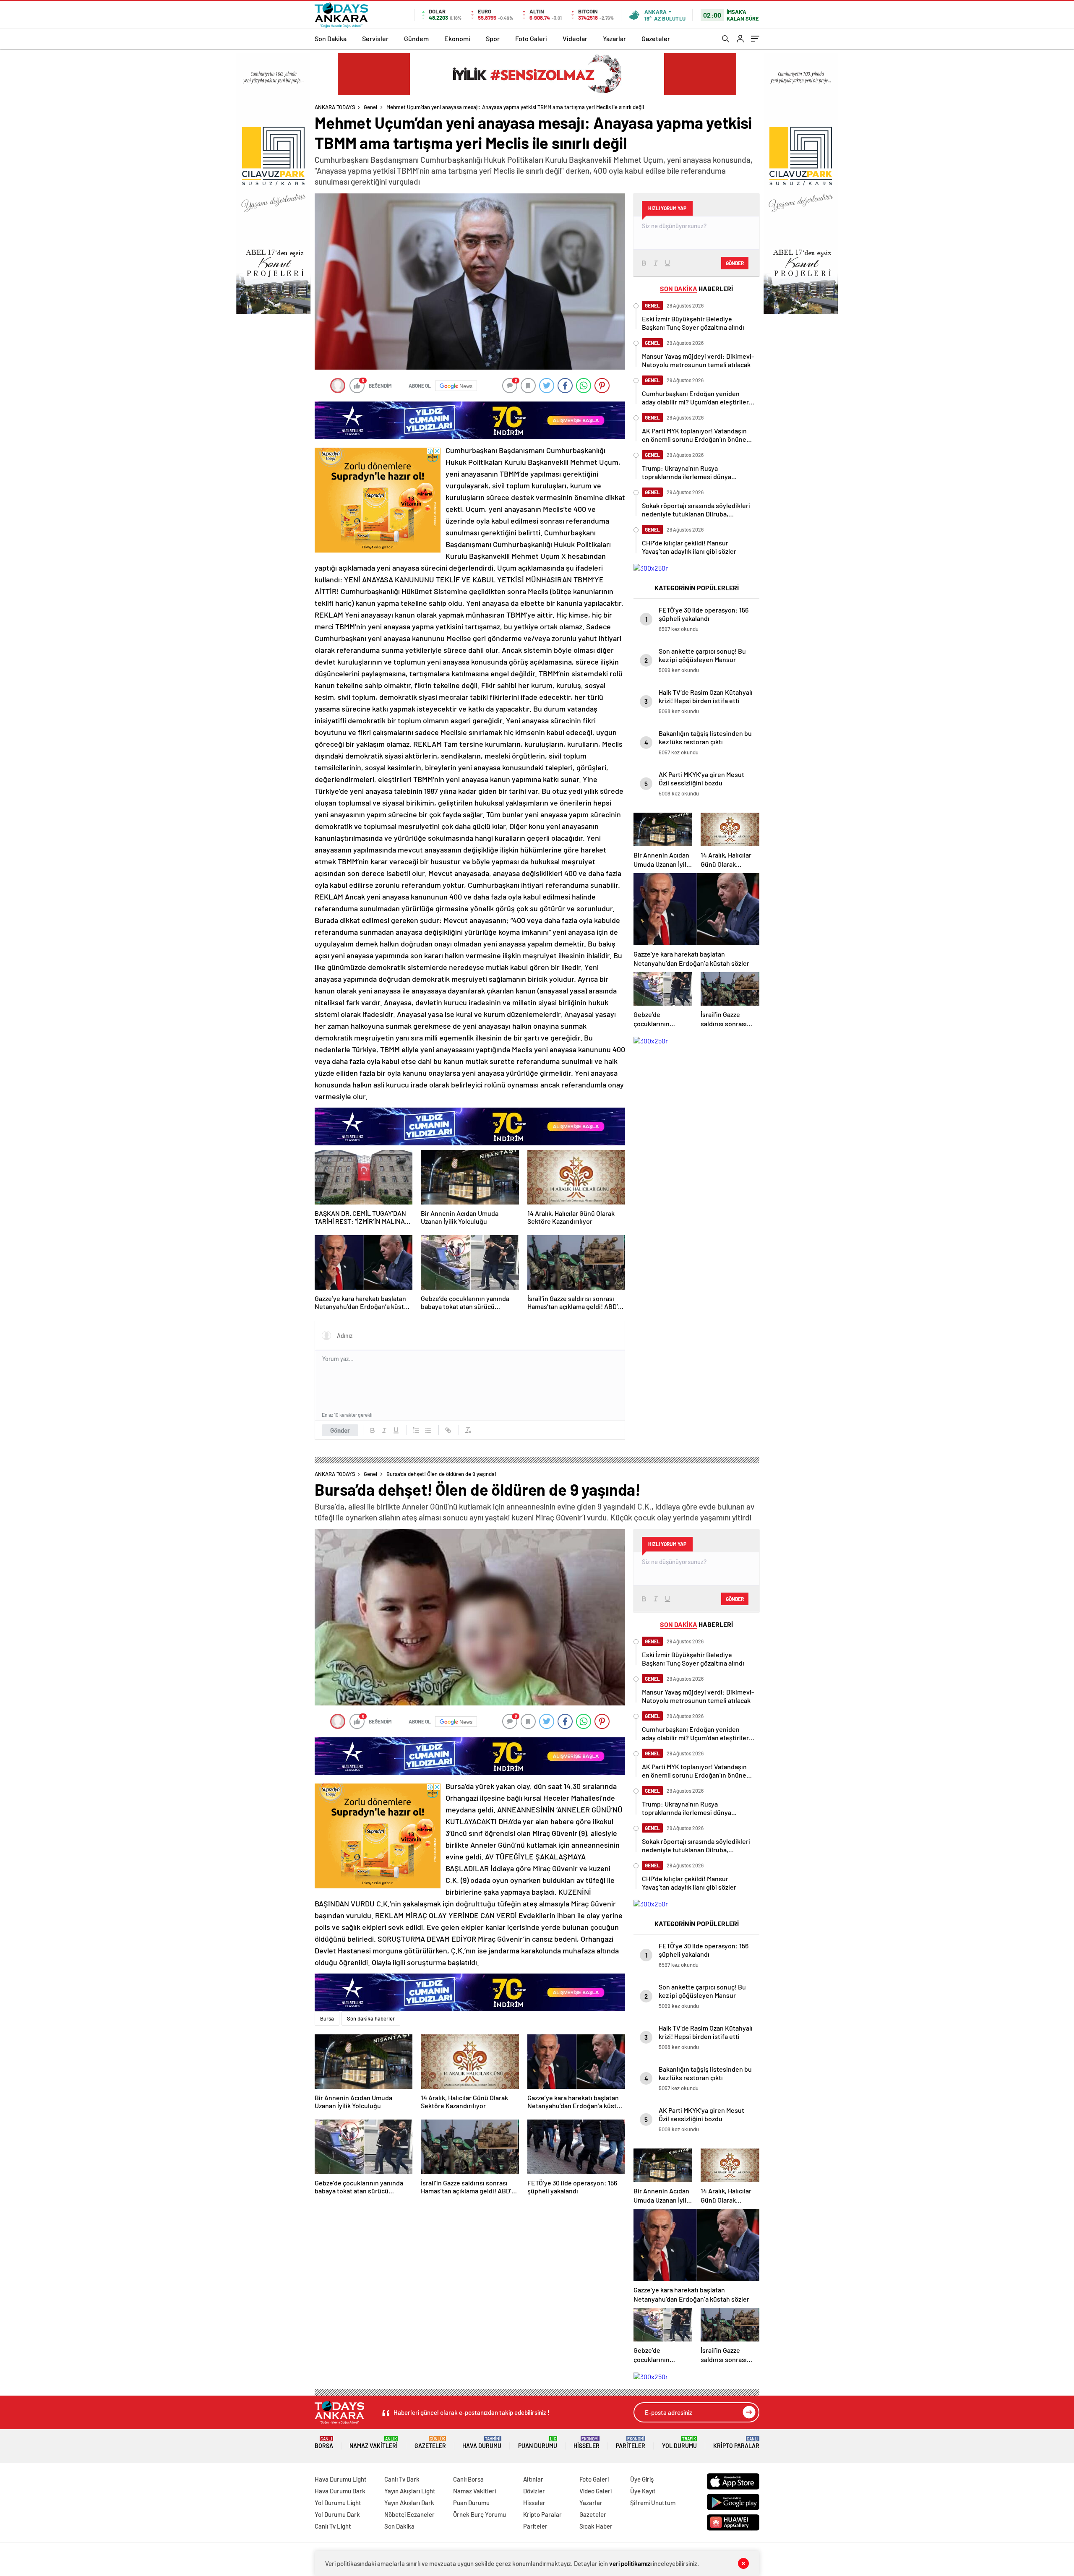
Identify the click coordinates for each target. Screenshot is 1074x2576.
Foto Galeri (531, 38)
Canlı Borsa (468, 2479)
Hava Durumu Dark (340, 2491)
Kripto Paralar (736, 2443)
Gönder (340, 1430)
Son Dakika (331, 38)
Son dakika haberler (371, 2018)
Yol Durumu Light (338, 2503)
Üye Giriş (642, 2479)
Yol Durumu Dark (337, 2514)
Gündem (416, 38)
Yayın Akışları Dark (409, 2503)
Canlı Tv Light (333, 2526)
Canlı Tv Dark (402, 2479)
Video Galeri (596, 2491)
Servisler (375, 38)
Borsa (324, 2443)
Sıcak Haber (596, 2526)
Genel (370, 107)
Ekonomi (457, 38)
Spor (493, 38)
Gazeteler (656, 38)
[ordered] (416, 1430)
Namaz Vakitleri (374, 2443)
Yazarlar (614, 38)
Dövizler (534, 2491)
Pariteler (631, 2443)
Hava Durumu (482, 2443)
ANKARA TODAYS (335, 107)
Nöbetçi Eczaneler (409, 2514)
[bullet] (428, 1430)
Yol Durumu (679, 2443)
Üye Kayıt (643, 2491)
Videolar (575, 38)
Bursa (327, 2018)
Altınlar (533, 2479)
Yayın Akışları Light (410, 2491)
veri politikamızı (630, 2563)
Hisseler (587, 2443)
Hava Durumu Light (341, 2479)
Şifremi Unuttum (653, 2503)
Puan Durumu (538, 2443)
